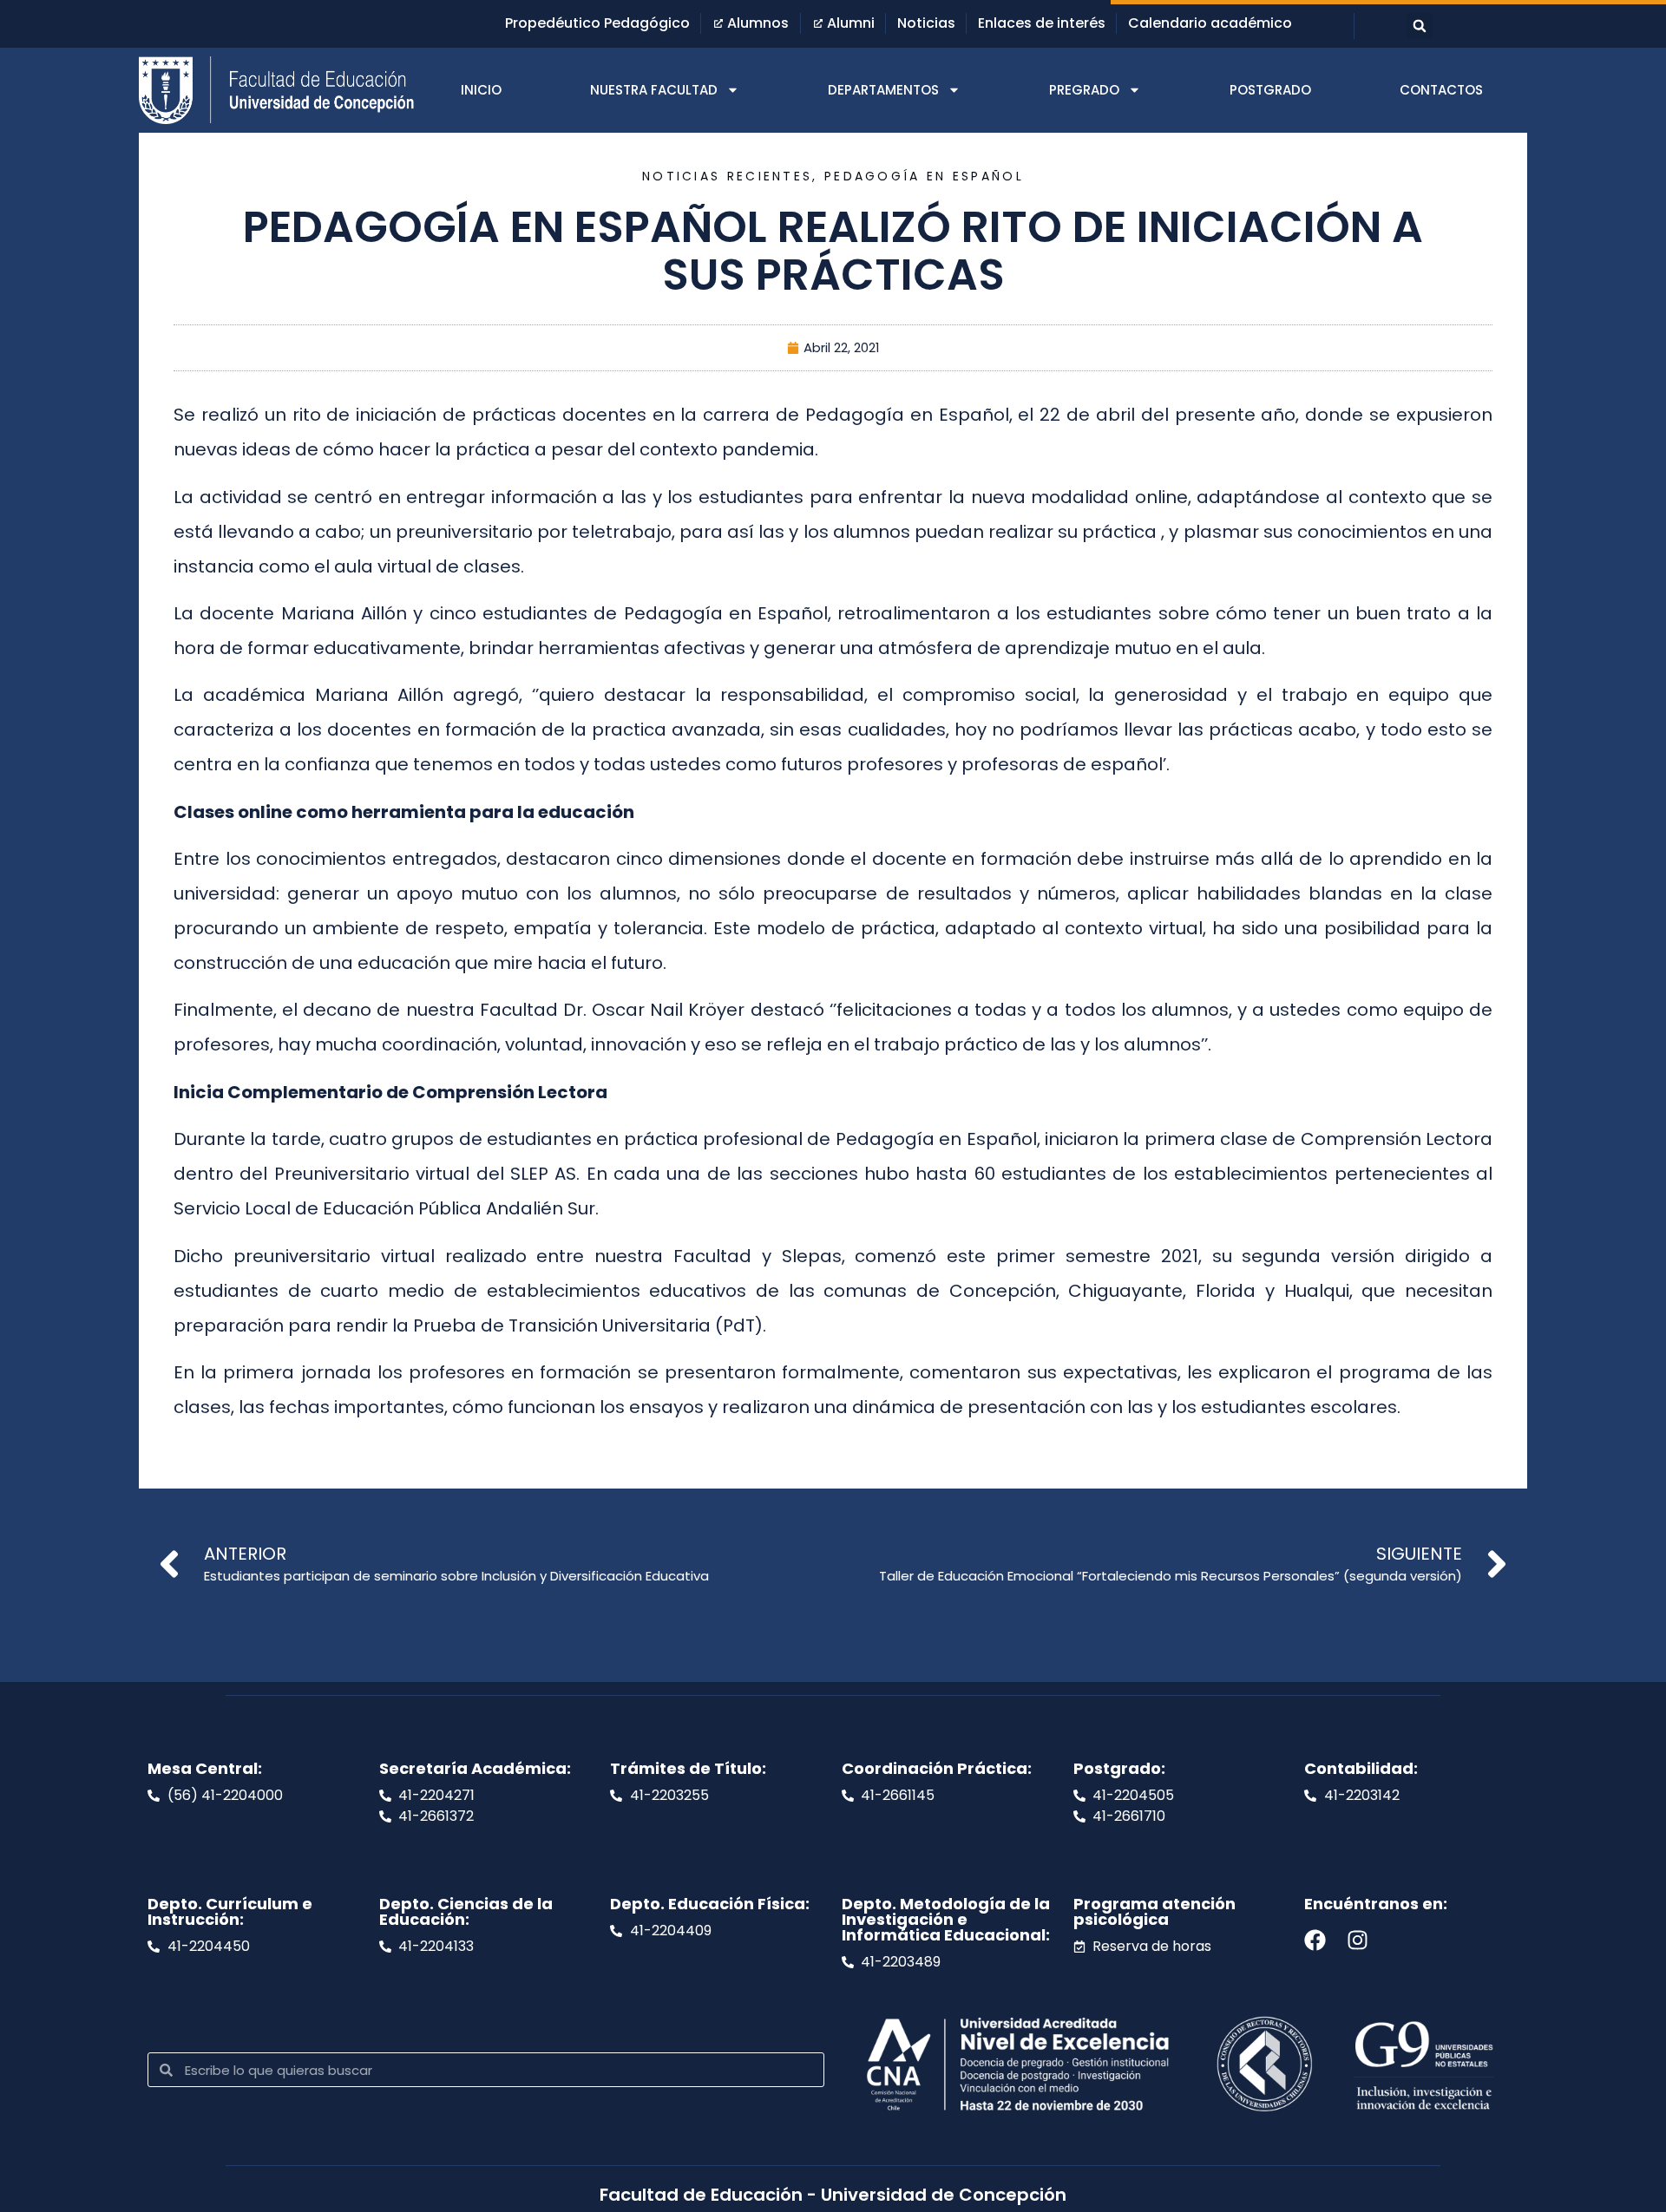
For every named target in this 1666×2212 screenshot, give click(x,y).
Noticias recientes (727, 176)
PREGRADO (1084, 90)
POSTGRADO (1270, 90)
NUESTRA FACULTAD (654, 90)
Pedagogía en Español (924, 176)
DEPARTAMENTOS (883, 90)
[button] (1420, 26)
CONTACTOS (1441, 90)
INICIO (481, 90)
